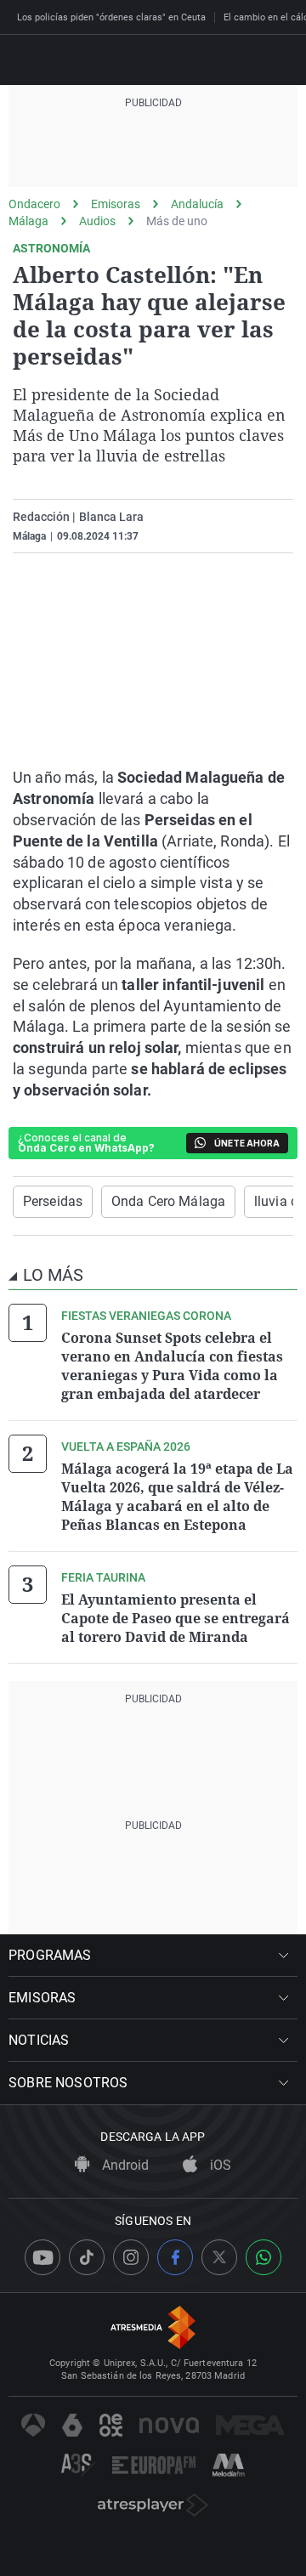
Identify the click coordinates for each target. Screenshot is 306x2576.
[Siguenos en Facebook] (175, 2257)
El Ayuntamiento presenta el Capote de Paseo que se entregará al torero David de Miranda (176, 1618)
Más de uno (177, 221)
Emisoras (116, 204)
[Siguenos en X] (219, 2257)
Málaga (28, 221)
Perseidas (53, 1201)
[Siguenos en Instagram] (131, 2257)
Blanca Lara (111, 517)
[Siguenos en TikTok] (87, 2257)
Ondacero (34, 204)
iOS (219, 2165)
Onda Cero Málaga (168, 1201)
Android (124, 2165)
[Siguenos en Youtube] (42, 2257)
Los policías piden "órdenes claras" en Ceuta (111, 17)
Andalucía (197, 204)
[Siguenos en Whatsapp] (263, 2257)
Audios (97, 221)
